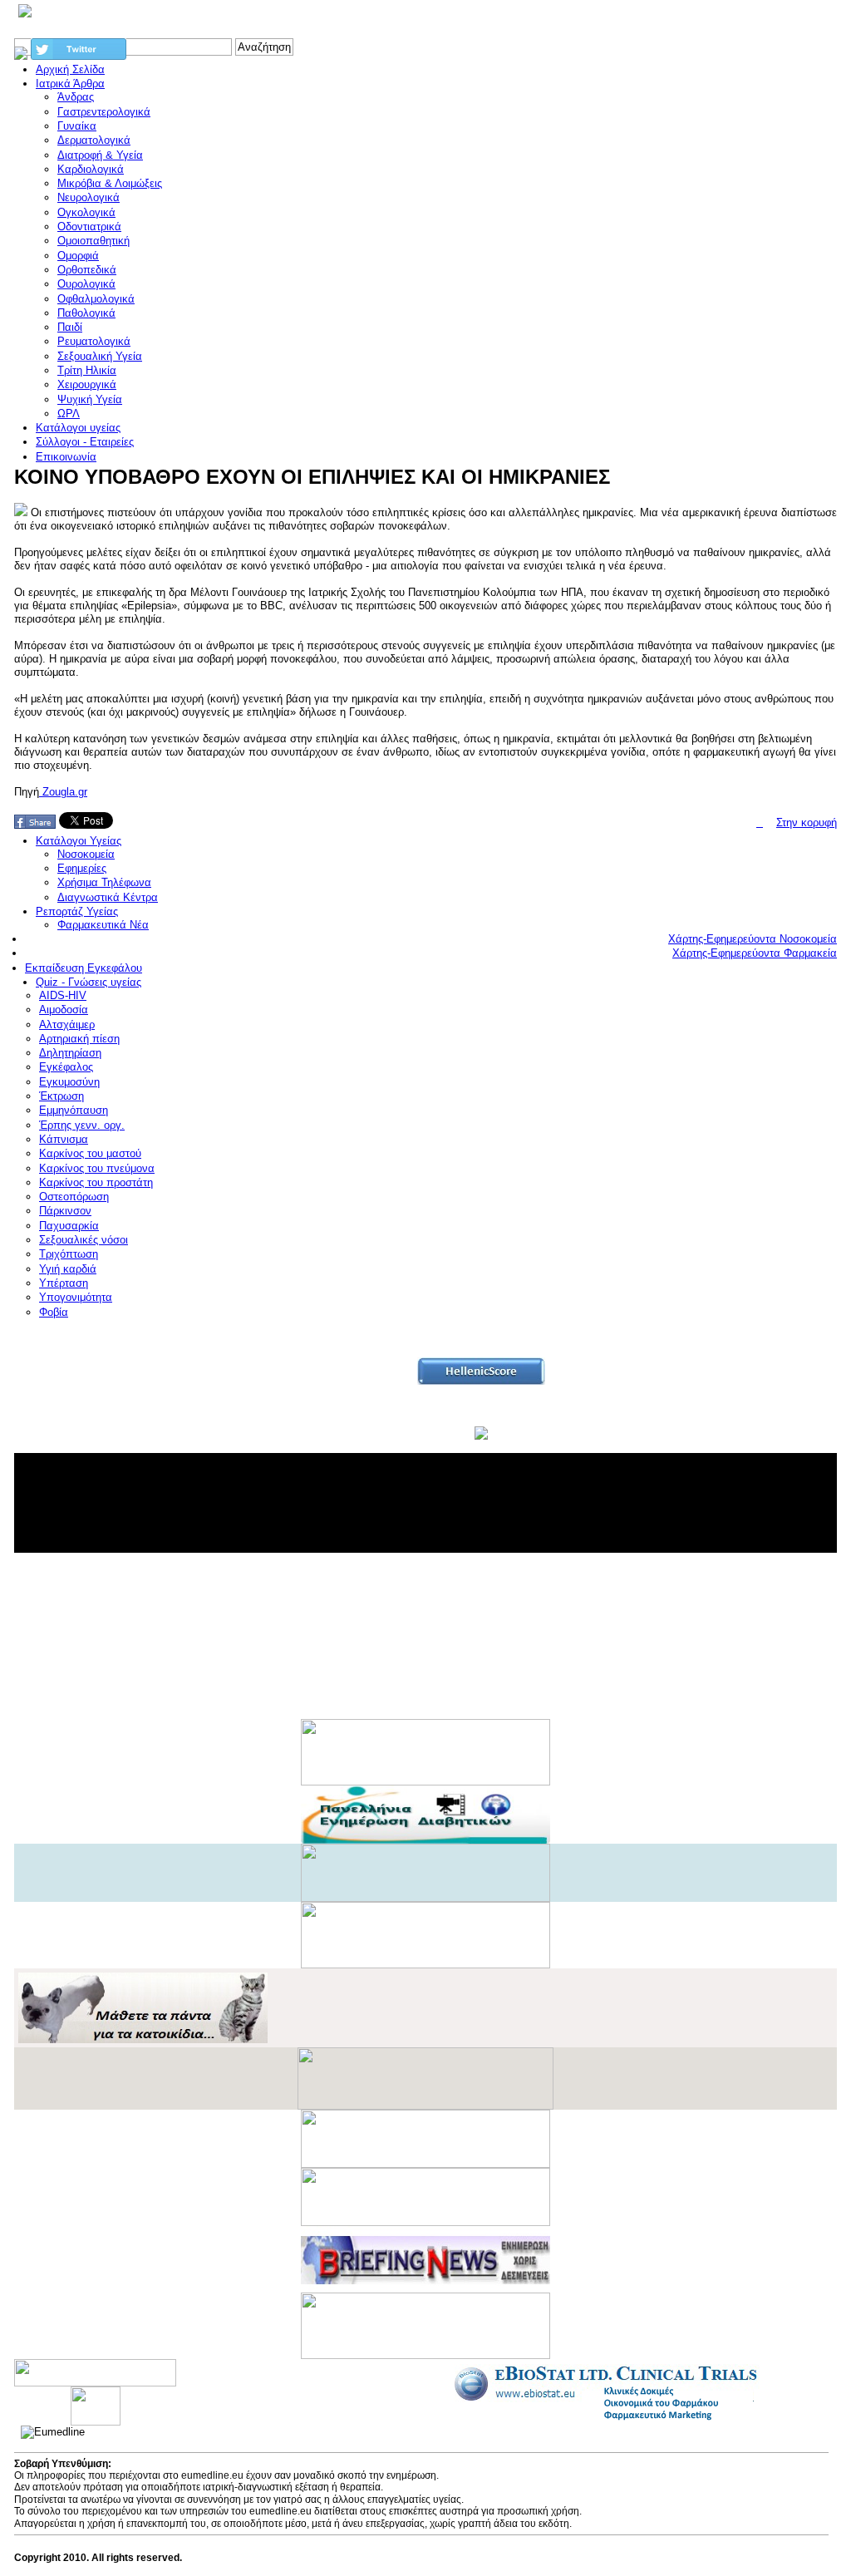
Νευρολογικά (89, 197)
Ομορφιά (78, 256)
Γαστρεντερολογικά (104, 112)
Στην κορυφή (807, 823)
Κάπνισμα (64, 1139)
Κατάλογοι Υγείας (79, 841)
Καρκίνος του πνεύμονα (97, 1168)
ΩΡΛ (69, 414)
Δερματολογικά (94, 140)
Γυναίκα (77, 126)
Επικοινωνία (66, 457)
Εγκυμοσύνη (69, 1082)
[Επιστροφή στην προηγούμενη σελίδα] (760, 823)
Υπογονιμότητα (76, 1297)
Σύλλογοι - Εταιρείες (85, 442)
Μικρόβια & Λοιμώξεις (110, 183)
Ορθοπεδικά (87, 270)
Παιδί (70, 327)
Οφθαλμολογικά (96, 299)
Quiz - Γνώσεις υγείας (89, 982)
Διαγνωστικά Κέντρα (108, 897)
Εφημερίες (82, 868)
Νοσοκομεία (86, 854)
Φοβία (54, 1312)
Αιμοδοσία (64, 1010)
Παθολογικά (86, 313)
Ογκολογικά (86, 212)
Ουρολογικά (86, 284)
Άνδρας (76, 97)
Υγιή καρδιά (68, 1269)
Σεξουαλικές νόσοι (84, 1240)
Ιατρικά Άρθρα (70, 84)
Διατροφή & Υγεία (100, 155)
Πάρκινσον (65, 1211)
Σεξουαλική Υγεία (100, 356)
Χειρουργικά (87, 384)
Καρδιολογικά (91, 169)
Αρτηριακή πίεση (79, 1039)
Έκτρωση (61, 1096)
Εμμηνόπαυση (74, 1110)
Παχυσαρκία (69, 1226)
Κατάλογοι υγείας (78, 428)
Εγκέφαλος (66, 1067)
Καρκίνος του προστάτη (96, 1182)
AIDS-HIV (63, 995)
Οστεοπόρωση (74, 1197)
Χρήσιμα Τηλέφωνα (104, 882)
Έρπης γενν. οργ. (82, 1125)
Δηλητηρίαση (70, 1053)
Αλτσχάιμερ (67, 1024)
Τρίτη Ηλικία (87, 370)
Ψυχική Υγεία (90, 399)
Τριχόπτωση (69, 1254)
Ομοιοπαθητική (93, 241)
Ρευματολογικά (94, 341)
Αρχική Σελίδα (70, 69)
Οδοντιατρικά (89, 227)
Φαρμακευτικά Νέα (103, 925)
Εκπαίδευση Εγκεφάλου (84, 968)
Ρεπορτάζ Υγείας (77, 911)
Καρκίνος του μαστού (90, 1153)
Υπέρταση (64, 1283)
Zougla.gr (63, 792)
